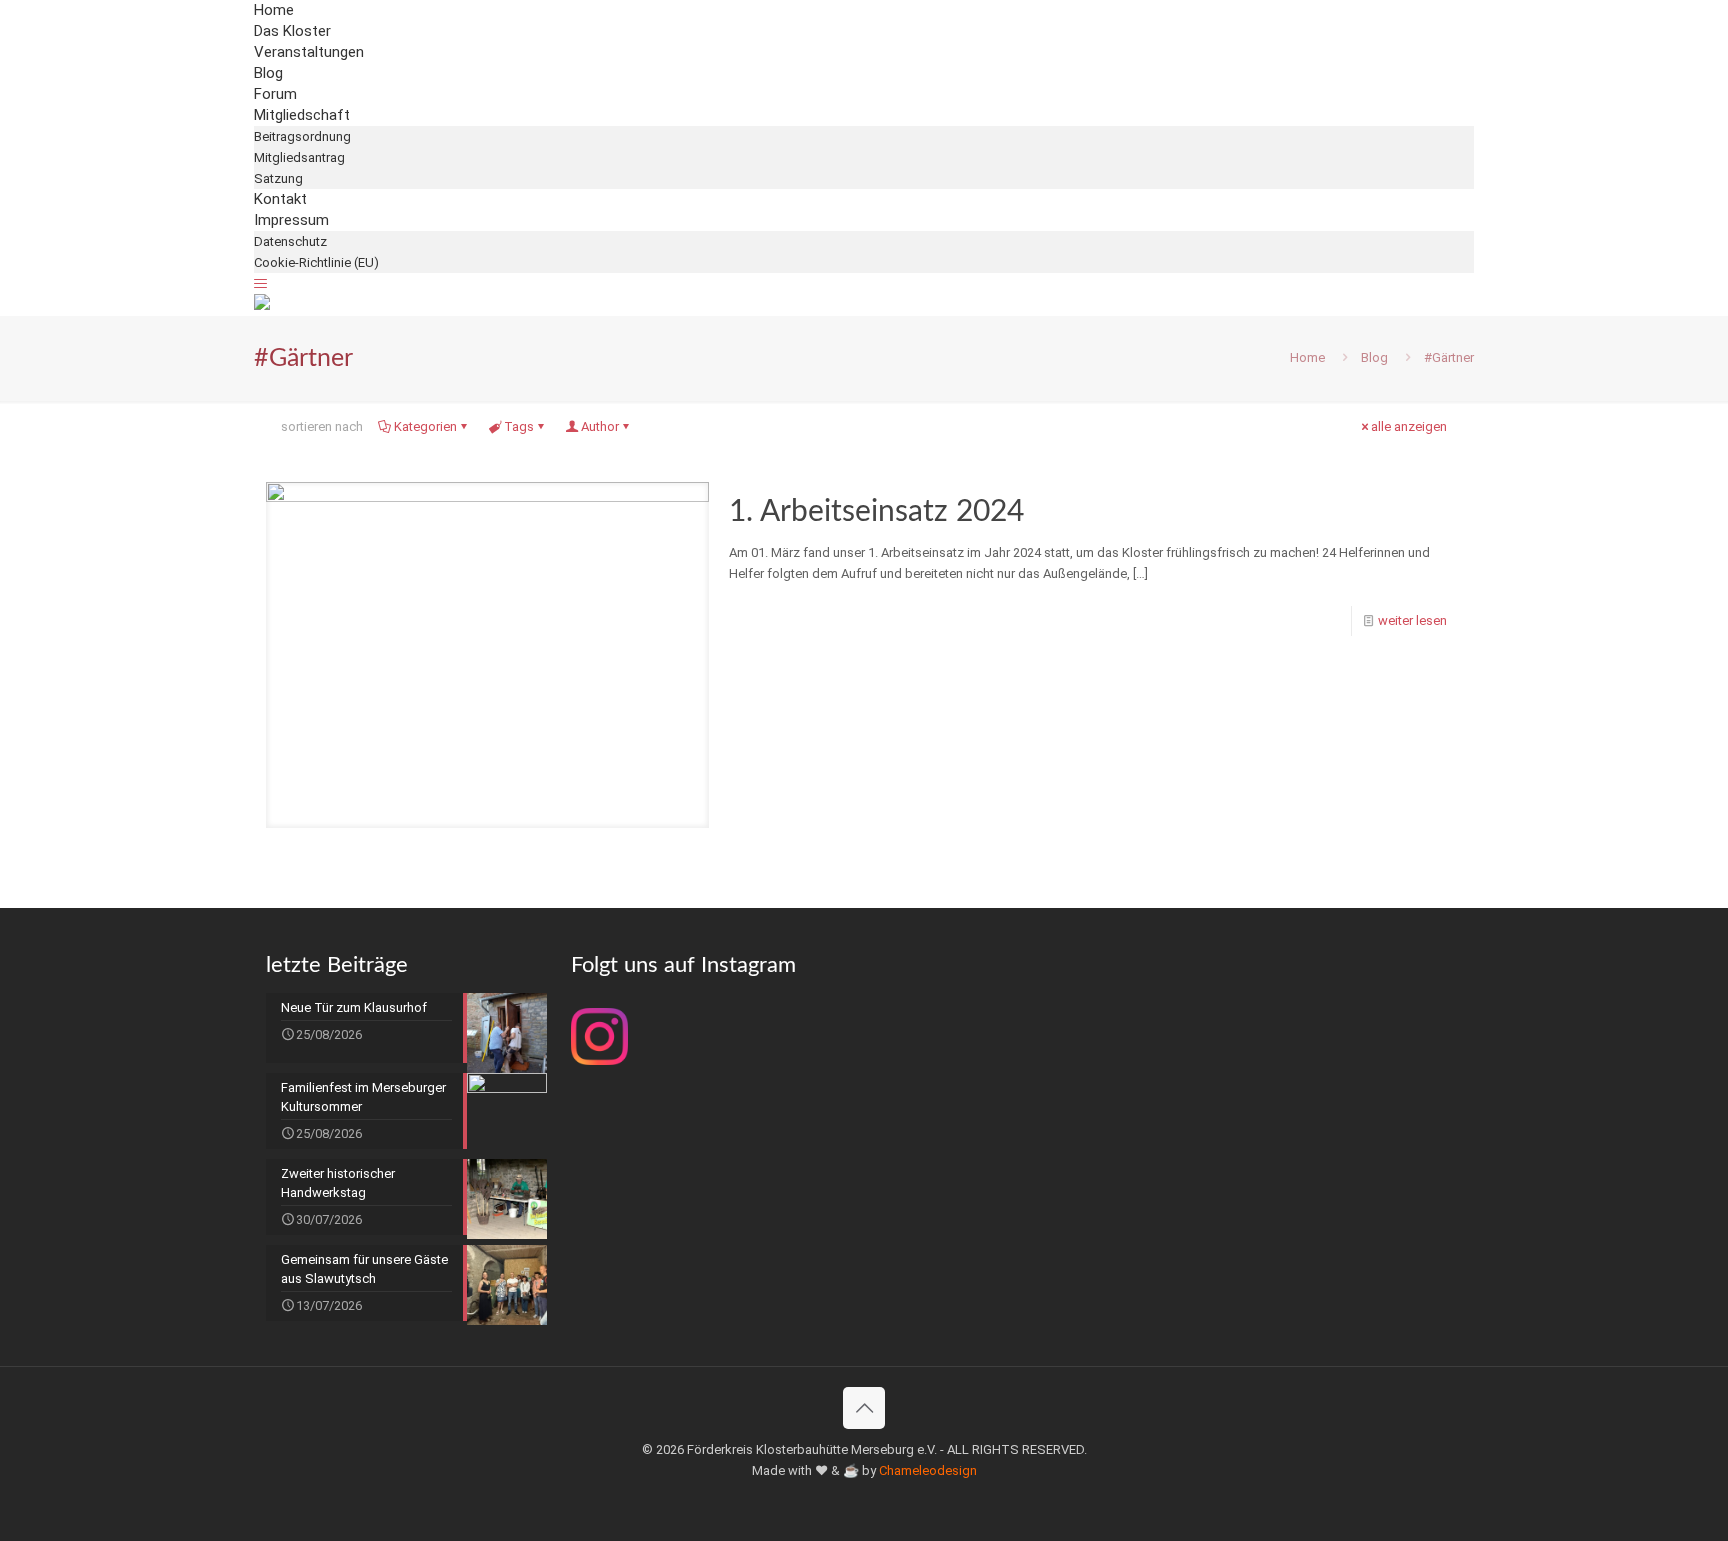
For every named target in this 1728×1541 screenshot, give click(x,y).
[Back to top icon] (864, 1408)
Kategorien (425, 426)
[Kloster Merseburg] (262, 305)
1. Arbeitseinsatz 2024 (876, 512)
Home (1307, 357)
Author (600, 426)
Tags (519, 426)
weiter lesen (1412, 620)
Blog (1374, 357)
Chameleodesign (928, 1470)
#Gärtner (1449, 357)
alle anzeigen (1409, 426)
